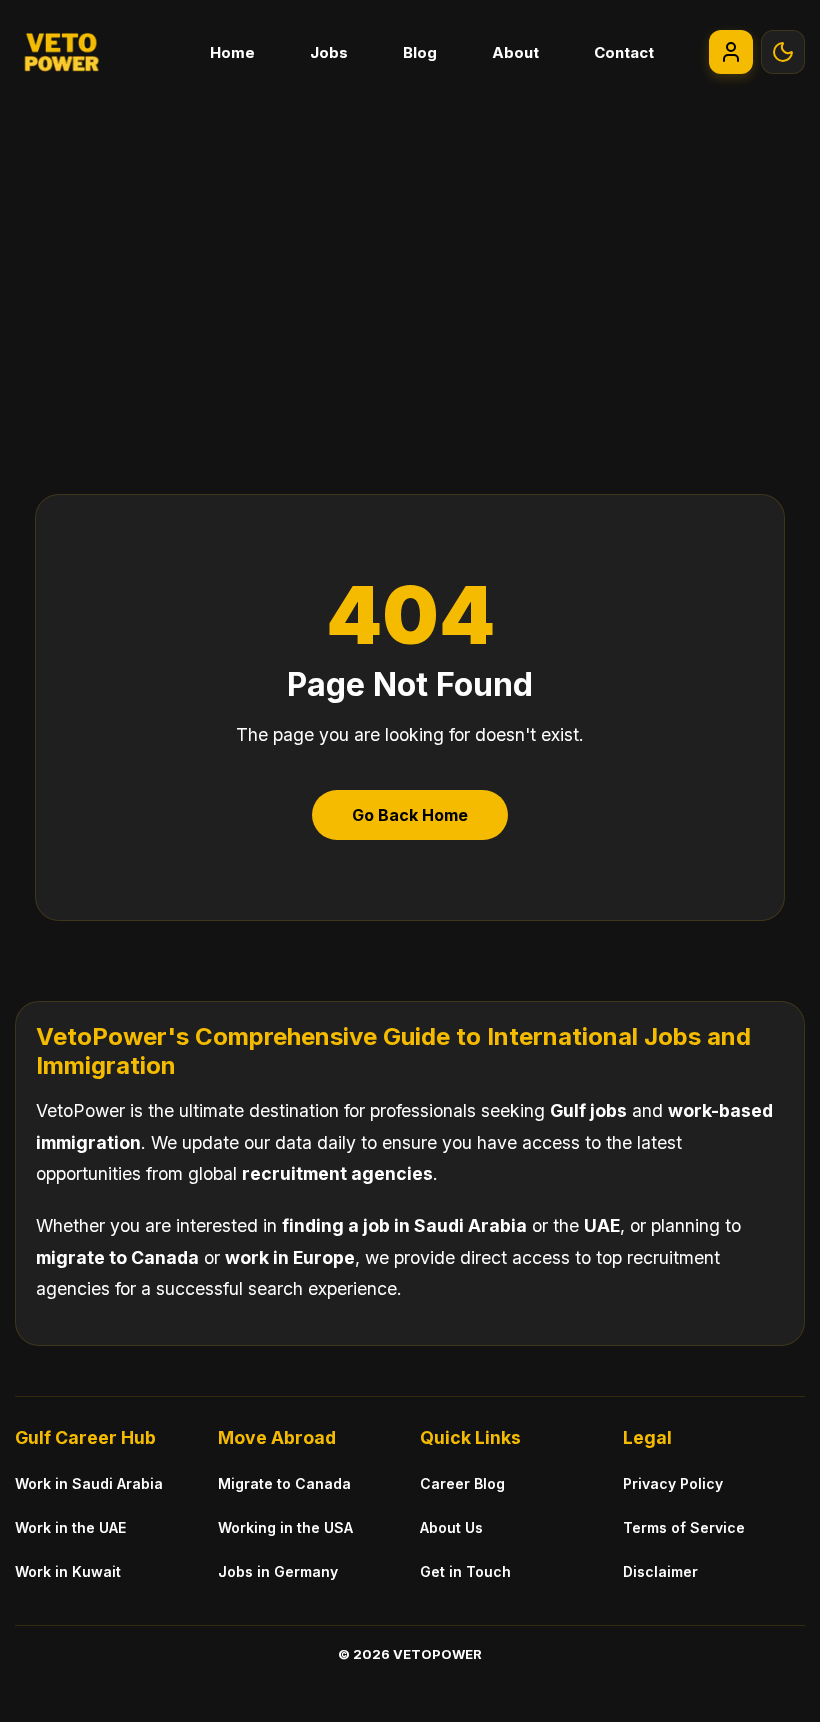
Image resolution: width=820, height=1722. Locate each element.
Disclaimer (660, 1571)
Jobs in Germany (278, 1571)
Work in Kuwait (68, 1571)
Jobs (329, 52)
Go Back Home (410, 815)
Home (232, 52)
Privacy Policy (673, 1483)
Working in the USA (285, 1527)
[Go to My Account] (731, 52)
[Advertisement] (410, 254)
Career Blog (462, 1483)
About (515, 52)
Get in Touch (465, 1571)
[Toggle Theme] (783, 52)
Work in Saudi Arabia (89, 1483)
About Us (451, 1527)
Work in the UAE (70, 1527)
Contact (624, 52)
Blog (420, 52)
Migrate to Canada (284, 1483)
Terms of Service (684, 1527)
